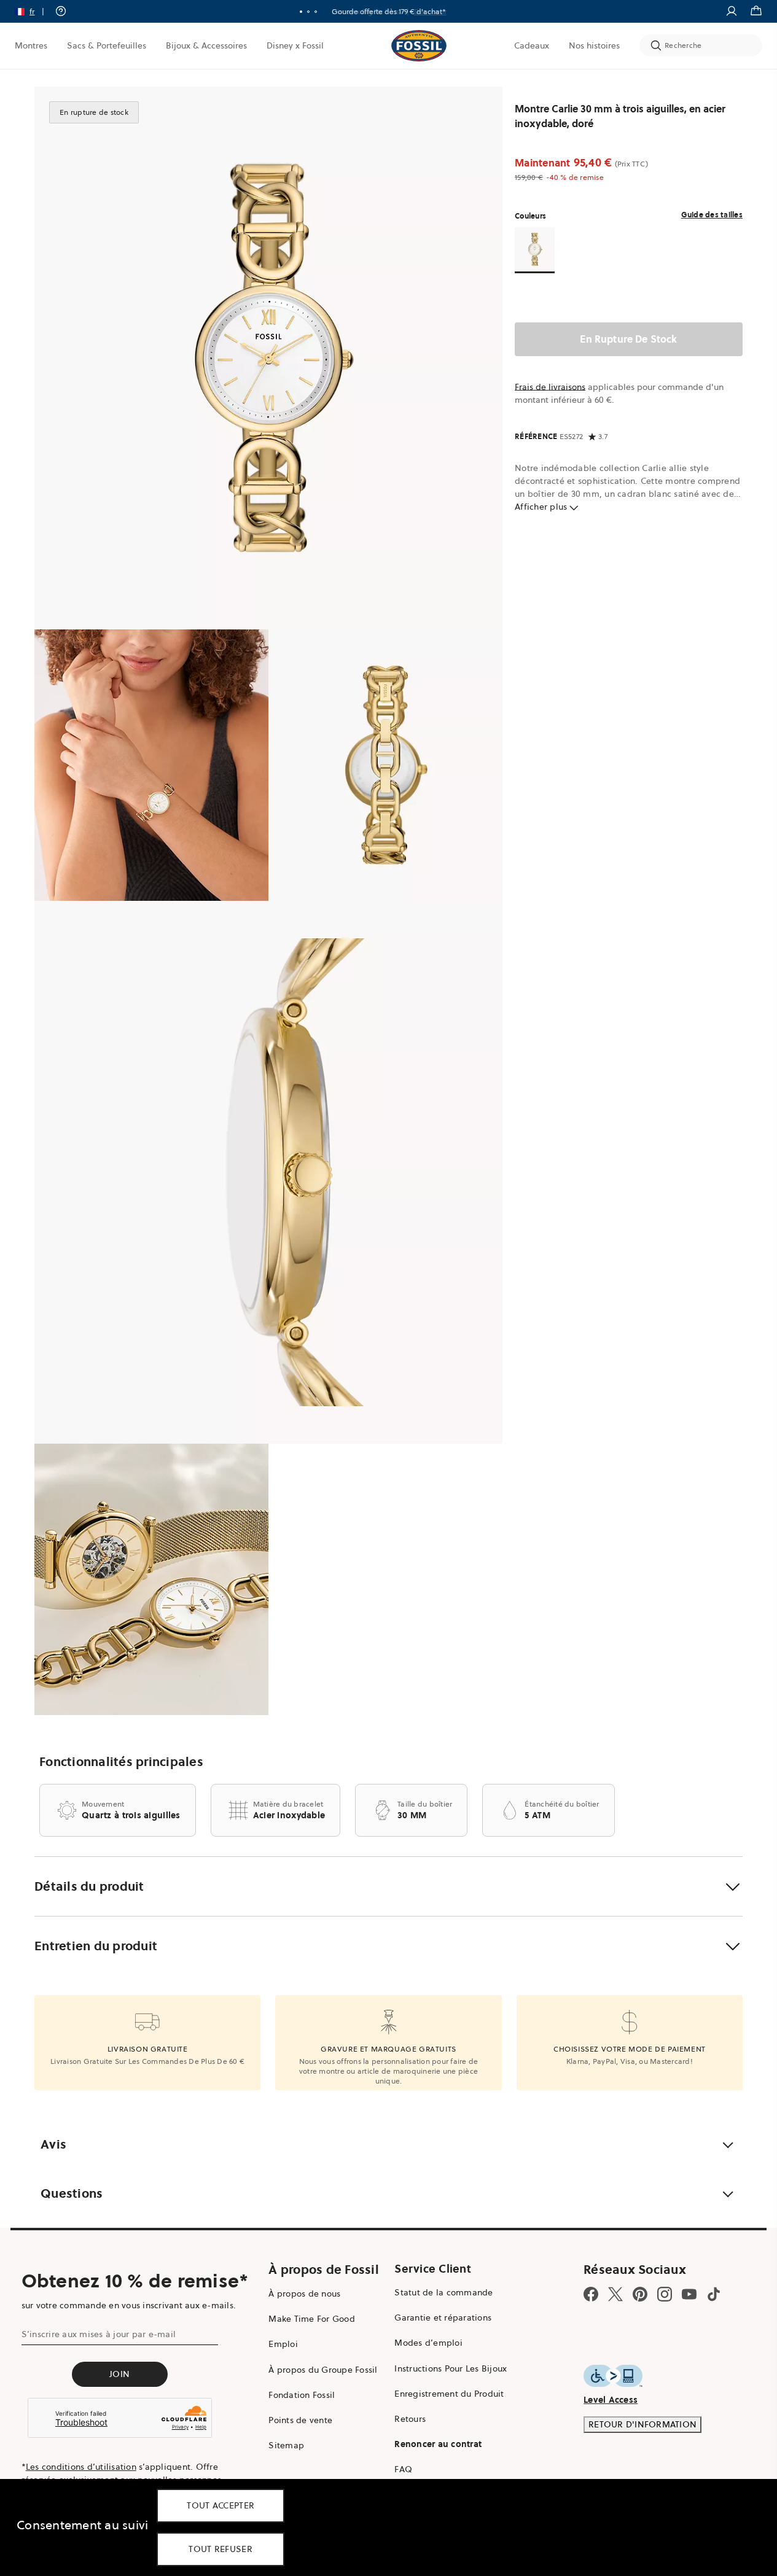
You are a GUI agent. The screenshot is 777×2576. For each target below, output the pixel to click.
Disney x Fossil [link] (295, 45)
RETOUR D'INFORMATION (642, 2424)
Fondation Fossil (302, 2395)
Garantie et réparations (443, 2317)
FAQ (403, 2469)
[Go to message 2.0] (308, 12)
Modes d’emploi (428, 2343)
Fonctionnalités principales (121, 1762)
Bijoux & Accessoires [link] (206, 45)
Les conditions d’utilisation (81, 2467)
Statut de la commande (443, 2292)
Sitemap (286, 2445)
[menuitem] (31, 45)
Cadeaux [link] (532, 45)
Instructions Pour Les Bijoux (451, 2368)
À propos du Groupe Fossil (323, 2370)
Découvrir (430, 11)
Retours (410, 2419)
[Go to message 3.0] (316, 12)
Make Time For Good (312, 2319)
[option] (268, 358)
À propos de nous (304, 2294)
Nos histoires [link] (594, 45)
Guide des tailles (712, 215)
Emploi (283, 2344)
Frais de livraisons (550, 387)
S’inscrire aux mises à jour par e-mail (99, 2334)
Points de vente (300, 2420)
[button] (33, 11)
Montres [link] (31, 45)
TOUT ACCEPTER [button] (221, 2505)
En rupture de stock (628, 339)
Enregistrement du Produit (449, 2394)
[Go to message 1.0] (301, 12)
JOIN (119, 2374)
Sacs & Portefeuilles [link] (107, 45)
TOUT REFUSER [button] (221, 2549)
